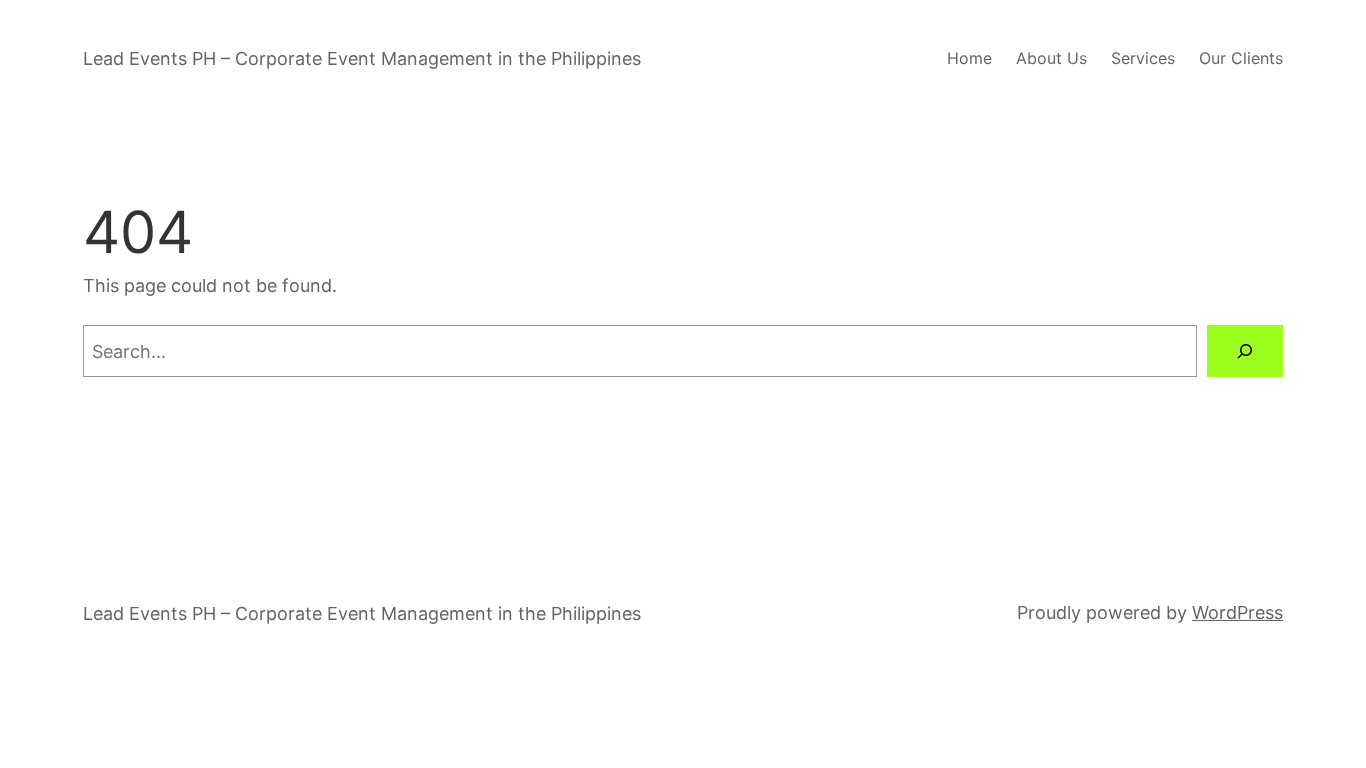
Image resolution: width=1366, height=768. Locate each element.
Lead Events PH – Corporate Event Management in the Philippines (362, 58)
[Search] (1245, 351)
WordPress (1237, 612)
